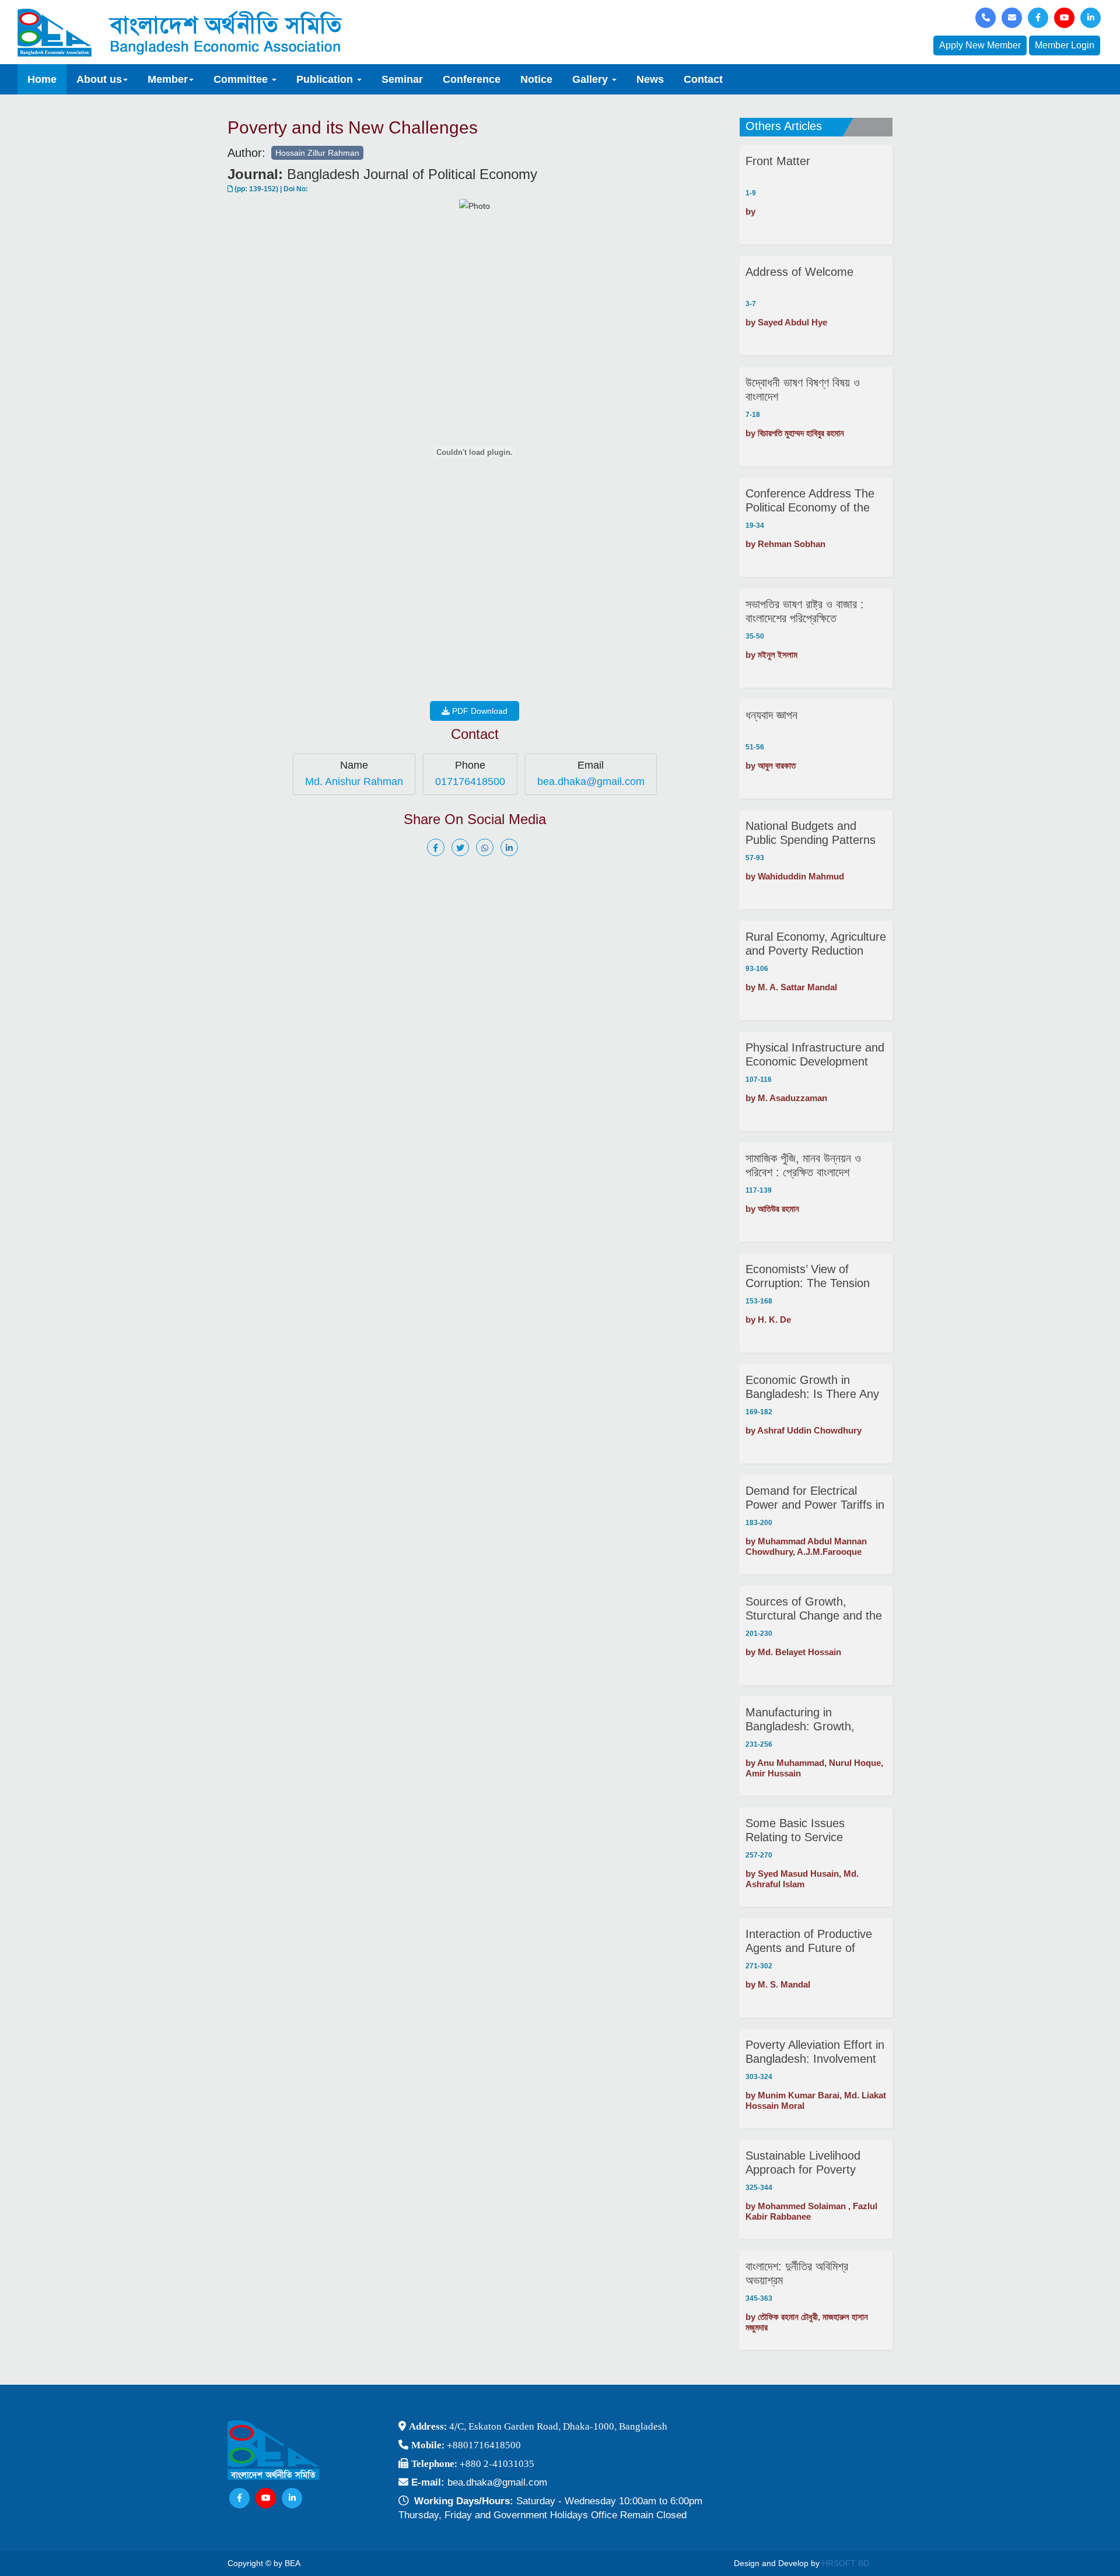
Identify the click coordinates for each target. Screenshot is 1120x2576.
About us (99, 79)
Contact (703, 79)
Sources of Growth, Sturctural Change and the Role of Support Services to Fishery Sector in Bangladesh (814, 1609)
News (650, 79)
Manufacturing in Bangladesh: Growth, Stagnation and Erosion (806, 1720)
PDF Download (479, 711)
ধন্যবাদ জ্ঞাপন (771, 715)
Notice (536, 79)
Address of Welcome (799, 272)
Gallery (591, 79)
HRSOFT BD (846, 2563)
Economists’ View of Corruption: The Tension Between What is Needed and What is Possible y (811, 1276)
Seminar (402, 79)
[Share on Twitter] (463, 848)
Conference (472, 79)
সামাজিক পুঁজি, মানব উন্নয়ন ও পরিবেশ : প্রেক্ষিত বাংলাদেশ (803, 1165)
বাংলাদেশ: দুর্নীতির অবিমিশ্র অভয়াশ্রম (797, 2273)
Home (42, 79)
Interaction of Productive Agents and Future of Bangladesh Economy (809, 1941)
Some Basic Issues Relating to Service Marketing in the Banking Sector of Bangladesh (810, 1830)
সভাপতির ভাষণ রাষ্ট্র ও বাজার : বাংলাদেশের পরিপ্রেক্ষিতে (805, 611)
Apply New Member (980, 45)
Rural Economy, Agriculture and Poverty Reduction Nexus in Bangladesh (816, 944)
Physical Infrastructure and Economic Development (815, 1054)
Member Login (1065, 45)
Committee (242, 79)
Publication (326, 79)
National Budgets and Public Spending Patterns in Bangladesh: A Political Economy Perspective (811, 833)
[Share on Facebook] (438, 848)
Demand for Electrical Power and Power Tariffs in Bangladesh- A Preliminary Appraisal (815, 1498)
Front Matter (778, 161)
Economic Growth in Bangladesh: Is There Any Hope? (812, 1387)
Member (168, 79)
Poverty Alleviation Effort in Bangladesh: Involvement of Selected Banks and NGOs (815, 2052)
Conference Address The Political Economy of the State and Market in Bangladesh (810, 501)
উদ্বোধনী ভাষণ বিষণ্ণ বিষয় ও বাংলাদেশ (803, 390)
